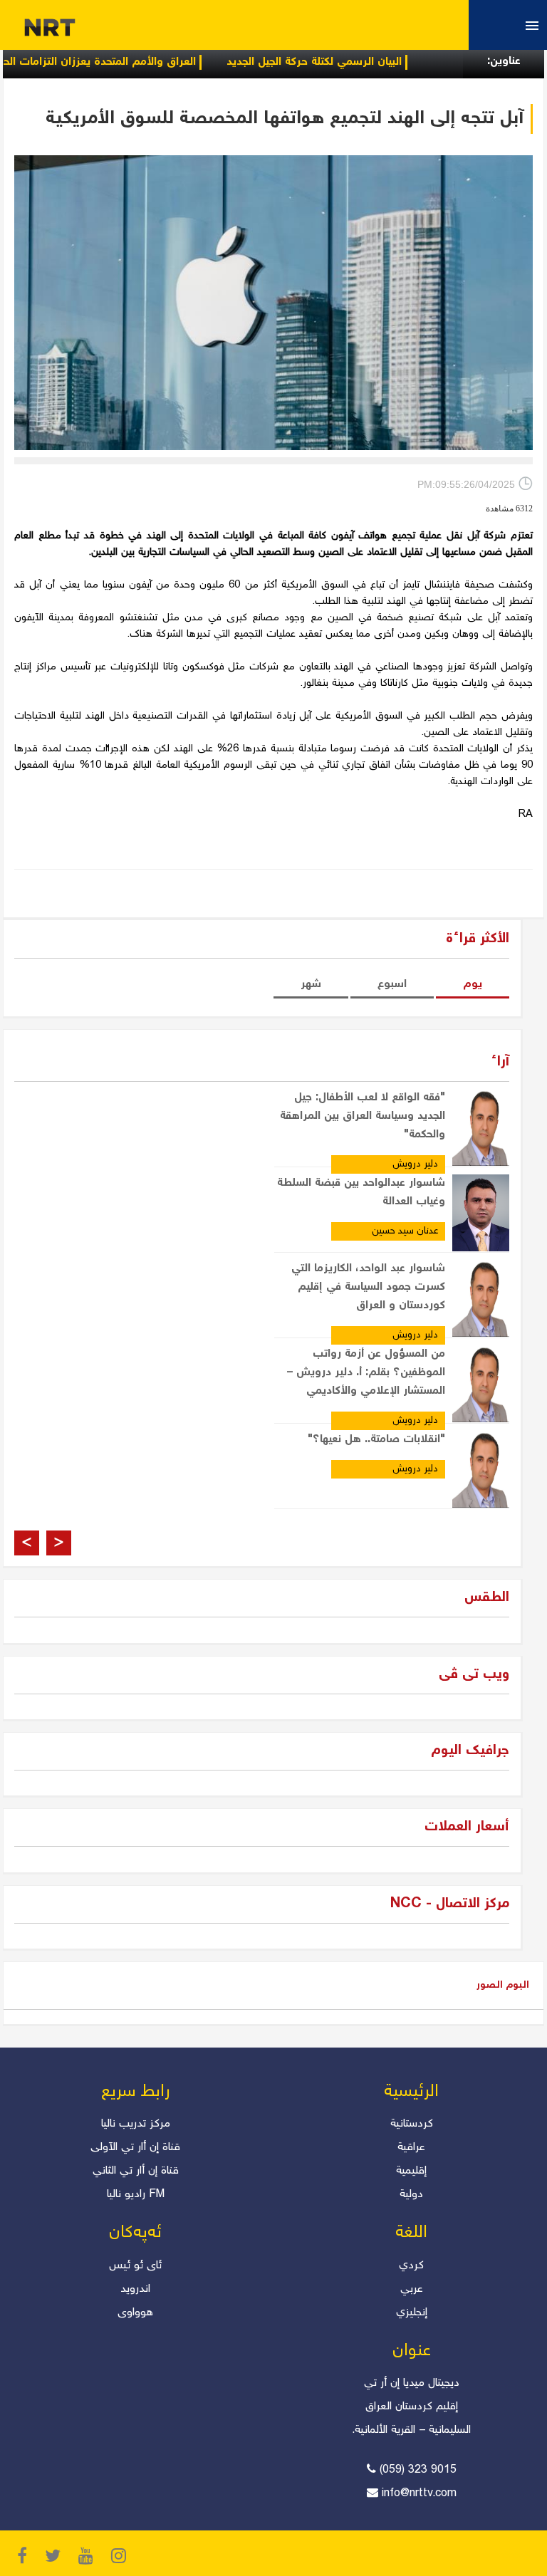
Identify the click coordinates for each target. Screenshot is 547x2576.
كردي (411, 2266)
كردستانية (412, 2124)
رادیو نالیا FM (136, 2195)
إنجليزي (412, 2313)
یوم (473, 985)
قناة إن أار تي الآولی (135, 2148)
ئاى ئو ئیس (135, 2266)
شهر (311, 985)
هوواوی (135, 2313)
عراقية (411, 2148)
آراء (500, 1062)
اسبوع (392, 985)
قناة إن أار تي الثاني (136, 2171)
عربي (412, 2289)
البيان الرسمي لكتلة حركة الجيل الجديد (356, 62)
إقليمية (411, 2171)
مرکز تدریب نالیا (136, 2124)
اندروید (135, 2289)
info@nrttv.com (419, 2494)
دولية (411, 2195)
